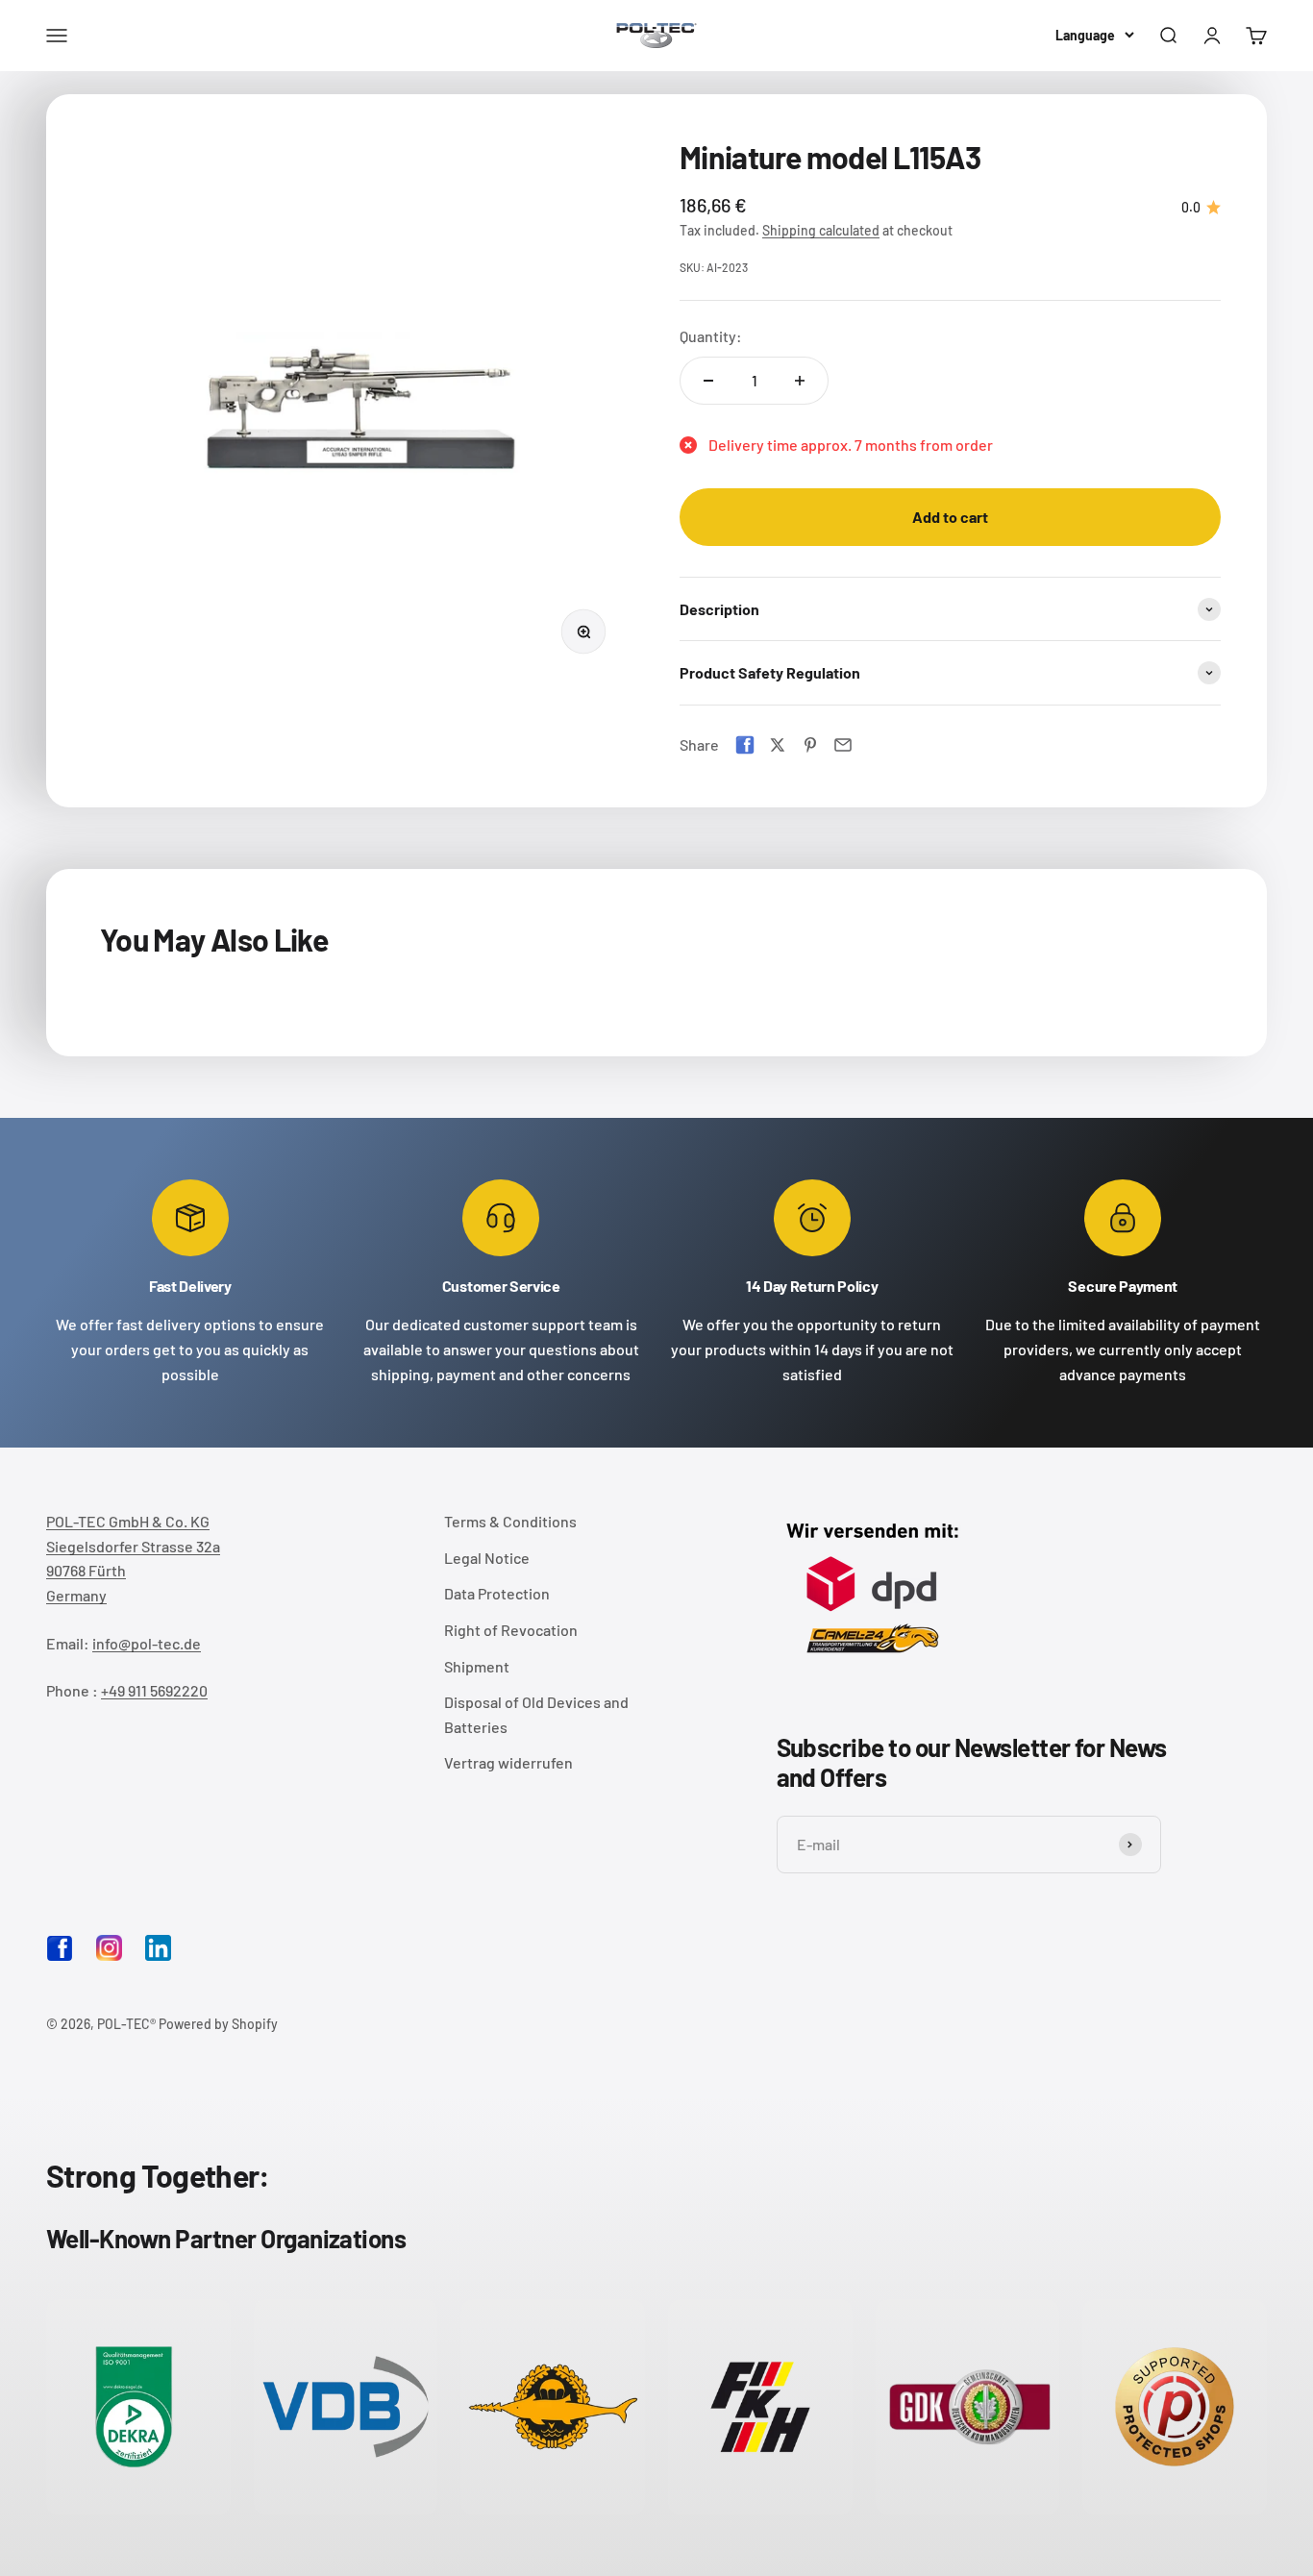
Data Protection (497, 1593)
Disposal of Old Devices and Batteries (536, 1714)
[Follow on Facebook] (60, 1956)
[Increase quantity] (800, 381)
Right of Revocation (511, 1630)
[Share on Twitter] (778, 745)
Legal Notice (487, 1558)
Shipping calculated (821, 230)
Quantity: (711, 336)
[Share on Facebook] (745, 745)
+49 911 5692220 (154, 1690)
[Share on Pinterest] (810, 745)
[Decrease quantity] (708, 381)
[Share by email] (843, 745)
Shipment (477, 1666)
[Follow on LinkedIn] (158, 1948)
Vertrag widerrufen (508, 1762)
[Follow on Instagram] (109, 1948)
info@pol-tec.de (147, 1643)
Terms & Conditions (510, 1521)
